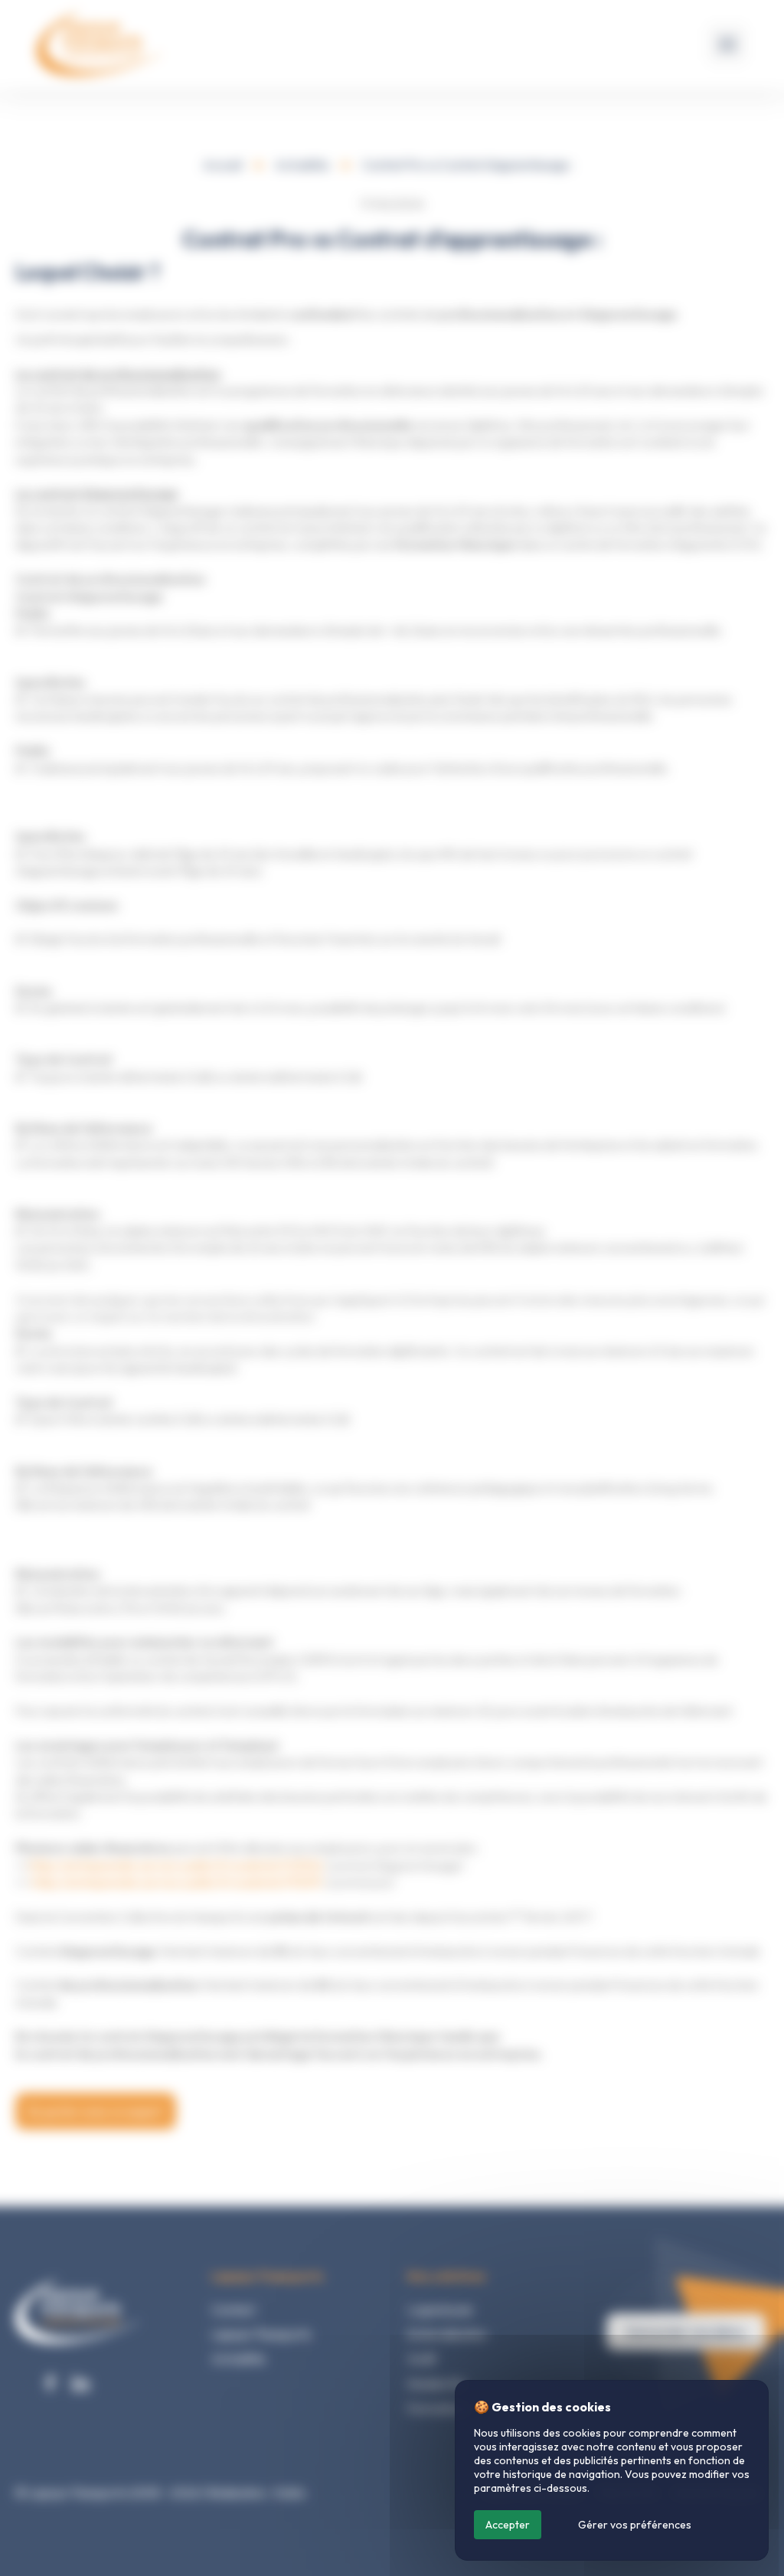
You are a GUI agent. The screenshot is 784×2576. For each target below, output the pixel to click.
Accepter (508, 2525)
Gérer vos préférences (635, 2525)
